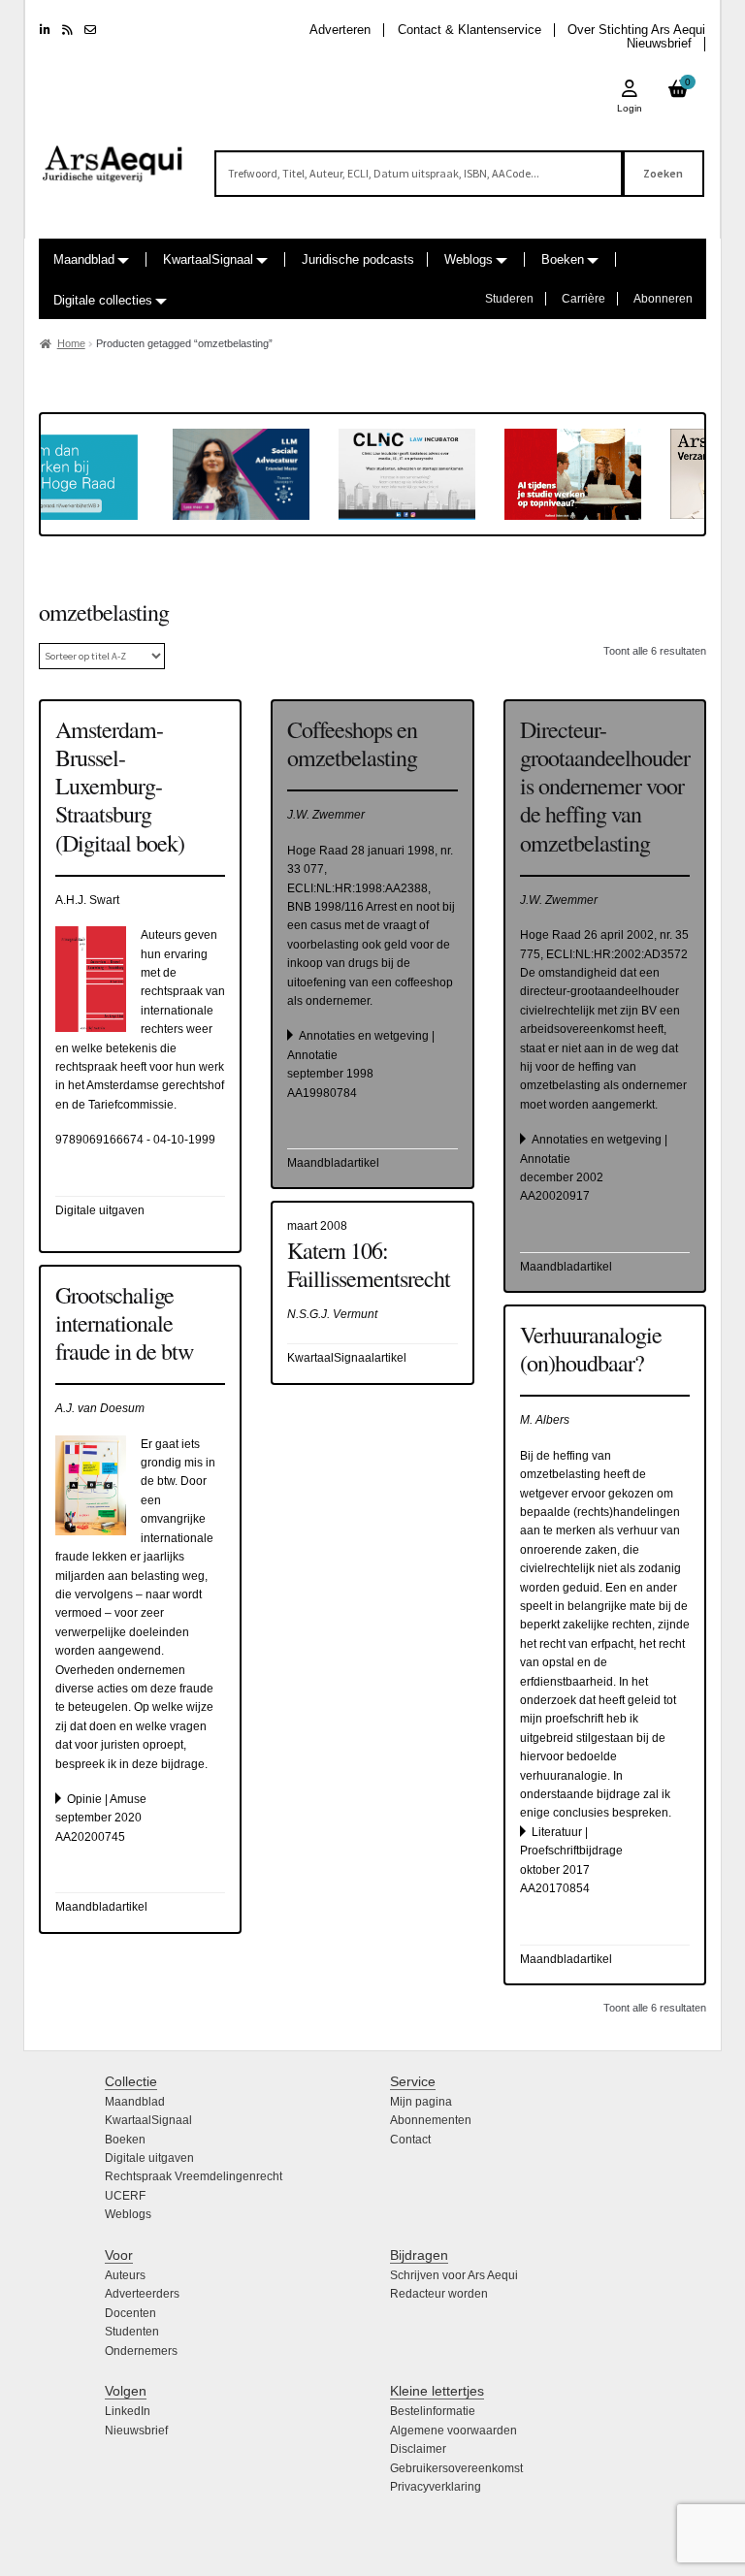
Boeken (563, 259)
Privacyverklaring (436, 2487)
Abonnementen (431, 2120)
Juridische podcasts (358, 259)
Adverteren (340, 30)
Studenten (132, 2332)
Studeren (509, 299)
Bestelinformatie (433, 2411)
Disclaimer (418, 2449)
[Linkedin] (45, 30)
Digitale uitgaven (149, 2158)
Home (71, 343)
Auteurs (125, 2275)
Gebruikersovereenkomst (456, 2468)
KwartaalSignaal (208, 259)
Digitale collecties (103, 300)
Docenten (130, 2313)
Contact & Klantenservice (470, 30)
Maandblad (84, 259)
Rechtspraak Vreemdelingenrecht (194, 2176)
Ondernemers (141, 2351)
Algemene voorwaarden (453, 2431)
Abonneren (663, 299)
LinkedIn (128, 2411)
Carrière (583, 299)
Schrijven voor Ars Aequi (454, 2275)
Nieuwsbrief (659, 43)
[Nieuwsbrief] (90, 30)
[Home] (113, 155)
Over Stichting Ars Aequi (636, 30)
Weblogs (469, 259)
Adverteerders (142, 2294)
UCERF (125, 2196)
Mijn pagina (421, 2102)
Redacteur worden (439, 2294)
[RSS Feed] (67, 30)
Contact (410, 2140)
